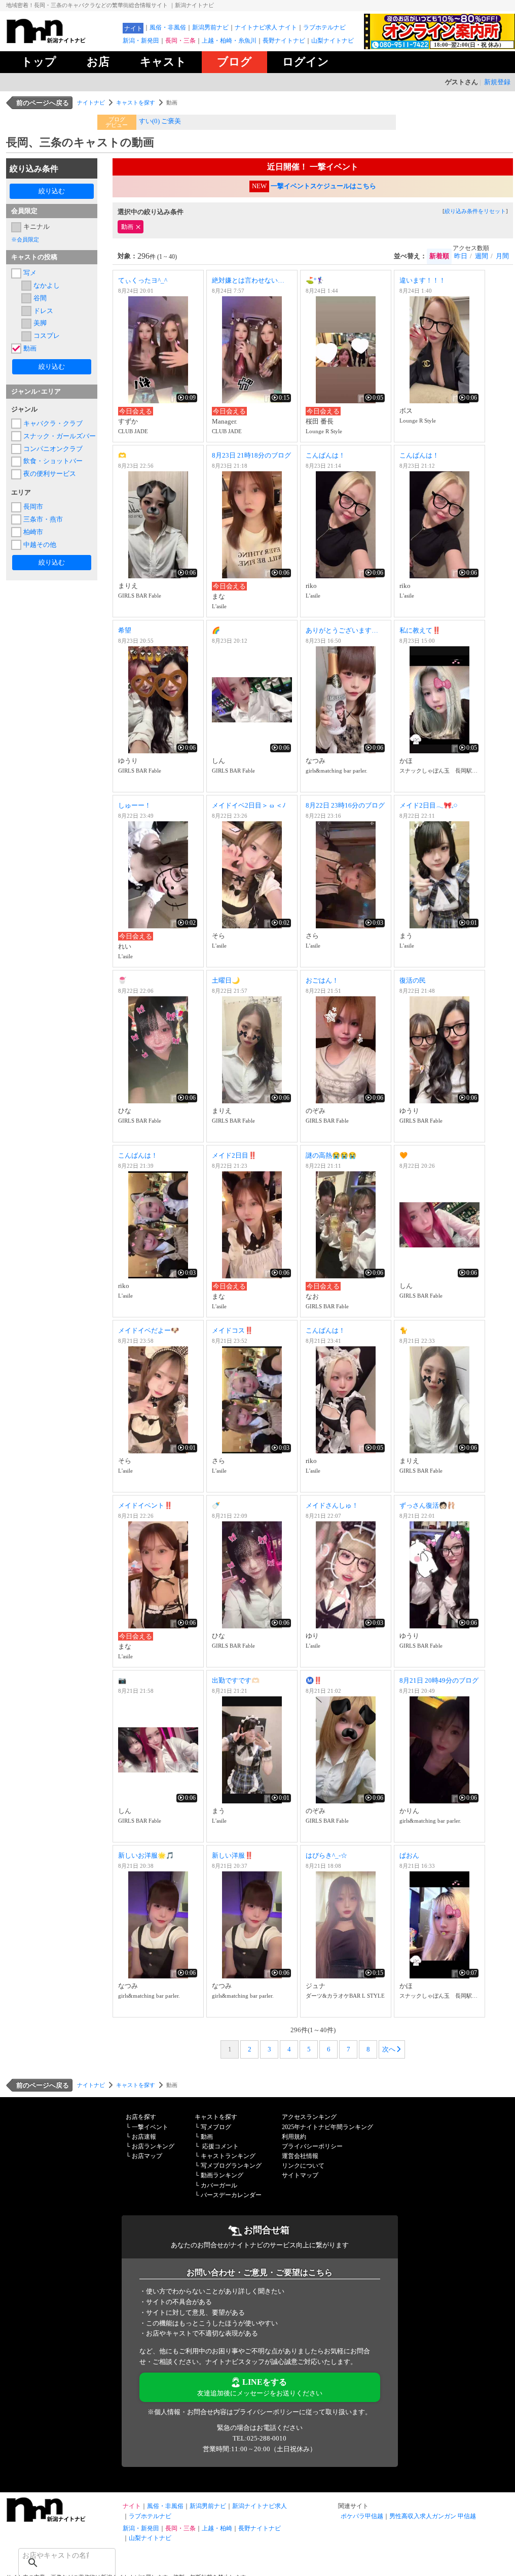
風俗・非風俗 (168, 27)
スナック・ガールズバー (58, 436)
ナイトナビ (91, 102)
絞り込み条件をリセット (475, 211)
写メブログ (216, 2127)
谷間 (40, 298)
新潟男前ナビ (210, 27)
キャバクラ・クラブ (53, 423)
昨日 (461, 256)
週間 (482, 256)
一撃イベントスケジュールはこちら (323, 186)
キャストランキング (228, 2156)
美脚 (40, 323)
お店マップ (147, 2156)
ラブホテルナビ (324, 27)
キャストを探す (136, 102)
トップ (39, 62)
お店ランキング (153, 2146)
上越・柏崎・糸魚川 (229, 41)
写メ (30, 273)
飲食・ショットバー (53, 461)
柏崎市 (33, 532)
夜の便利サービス (50, 474)
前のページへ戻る (43, 103)
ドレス (43, 311)
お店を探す (141, 2117)
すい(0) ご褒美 (160, 121)
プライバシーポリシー (312, 2146)
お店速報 (144, 2137)
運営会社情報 (300, 2156)
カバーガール (219, 2185)
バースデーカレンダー (231, 2195)
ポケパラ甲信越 (362, 2516)
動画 (30, 348)
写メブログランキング (231, 2166)
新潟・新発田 (141, 41)
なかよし (47, 285)
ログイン (306, 62)
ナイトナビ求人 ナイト (266, 27)
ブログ (234, 62)
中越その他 (40, 545)
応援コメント (220, 2146)
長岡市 (33, 507)
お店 (98, 62)
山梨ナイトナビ (333, 41)
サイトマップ (300, 2175)
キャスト (163, 62)
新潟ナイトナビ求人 (260, 2506)
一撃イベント (150, 2127)
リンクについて (303, 2166)
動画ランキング (222, 2175)
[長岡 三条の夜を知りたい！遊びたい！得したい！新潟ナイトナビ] (62, 41)
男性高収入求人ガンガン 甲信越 (433, 2516)
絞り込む (52, 191)
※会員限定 (25, 239)
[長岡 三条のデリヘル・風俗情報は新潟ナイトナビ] (62, 2519)
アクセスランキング (309, 2117)
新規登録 (497, 82)
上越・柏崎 (217, 2528)
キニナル (36, 227)
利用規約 (294, 2137)
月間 (502, 256)
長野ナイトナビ (284, 41)
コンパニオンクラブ (53, 449)
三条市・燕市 (43, 519)
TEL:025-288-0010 (260, 2438)
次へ (389, 2049)
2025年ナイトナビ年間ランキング (327, 2127)
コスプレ (47, 336)
